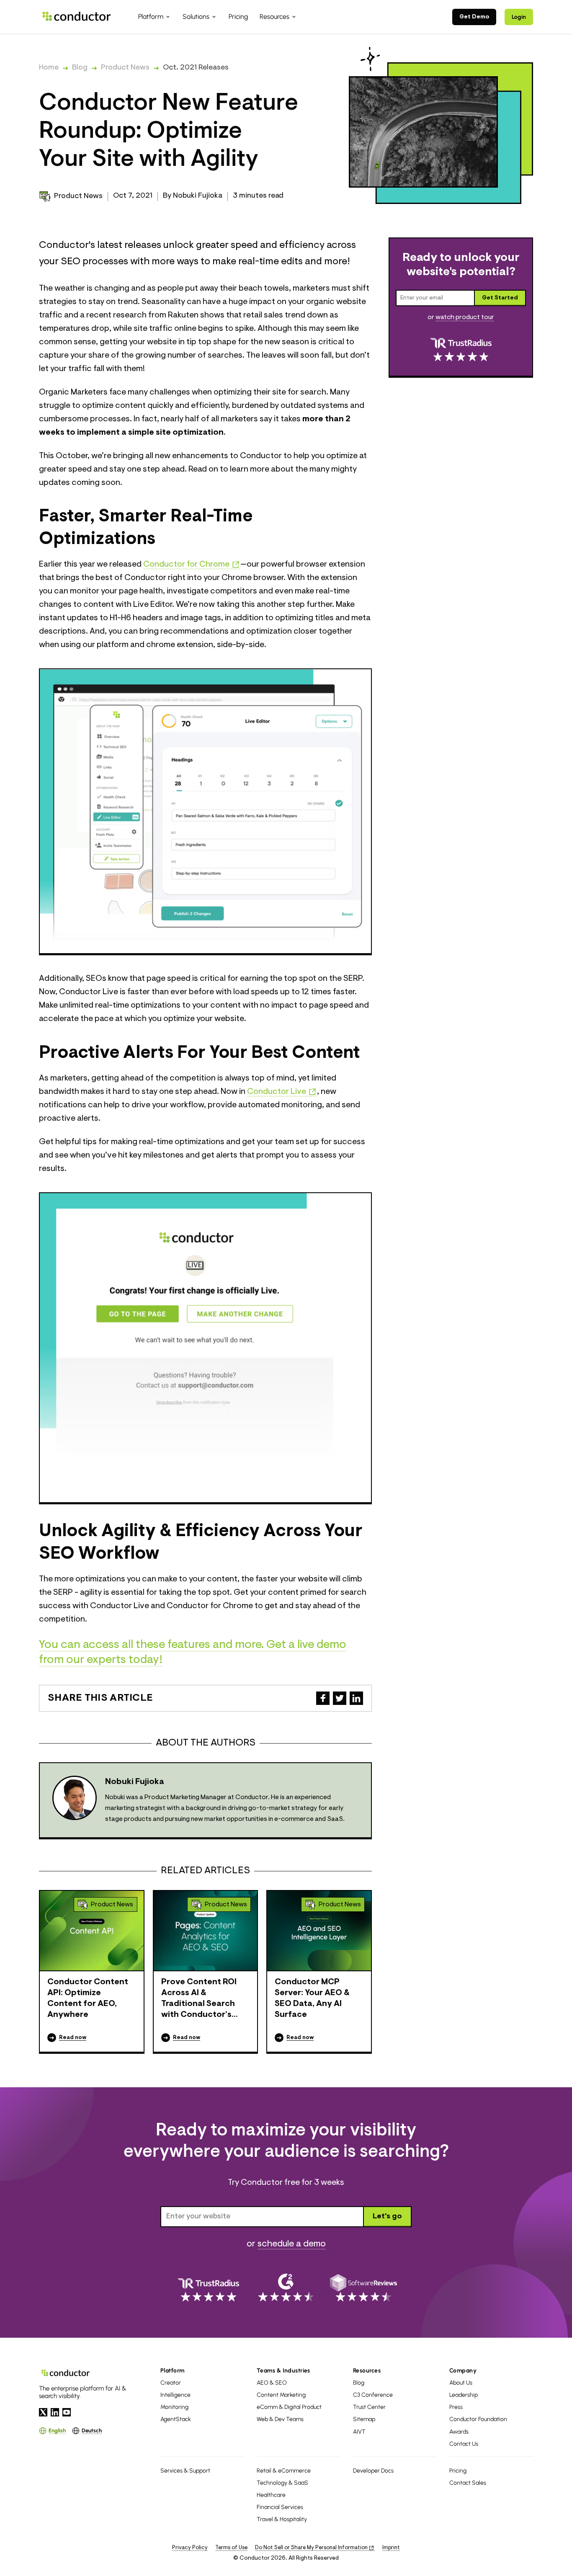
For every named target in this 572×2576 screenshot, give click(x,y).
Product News (125, 68)
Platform (173, 2371)
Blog (80, 68)
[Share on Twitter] (340, 1698)
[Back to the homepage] (77, 17)
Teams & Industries (283, 2371)
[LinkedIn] (55, 2412)
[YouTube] (67, 2412)
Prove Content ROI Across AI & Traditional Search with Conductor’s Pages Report (199, 1999)
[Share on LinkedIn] (356, 1698)
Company (463, 2371)
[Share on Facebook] (323, 1698)
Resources (367, 2371)
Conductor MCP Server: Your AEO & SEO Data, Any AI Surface (312, 1998)
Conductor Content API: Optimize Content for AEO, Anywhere (88, 1998)
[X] (43, 2412)
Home (49, 68)
